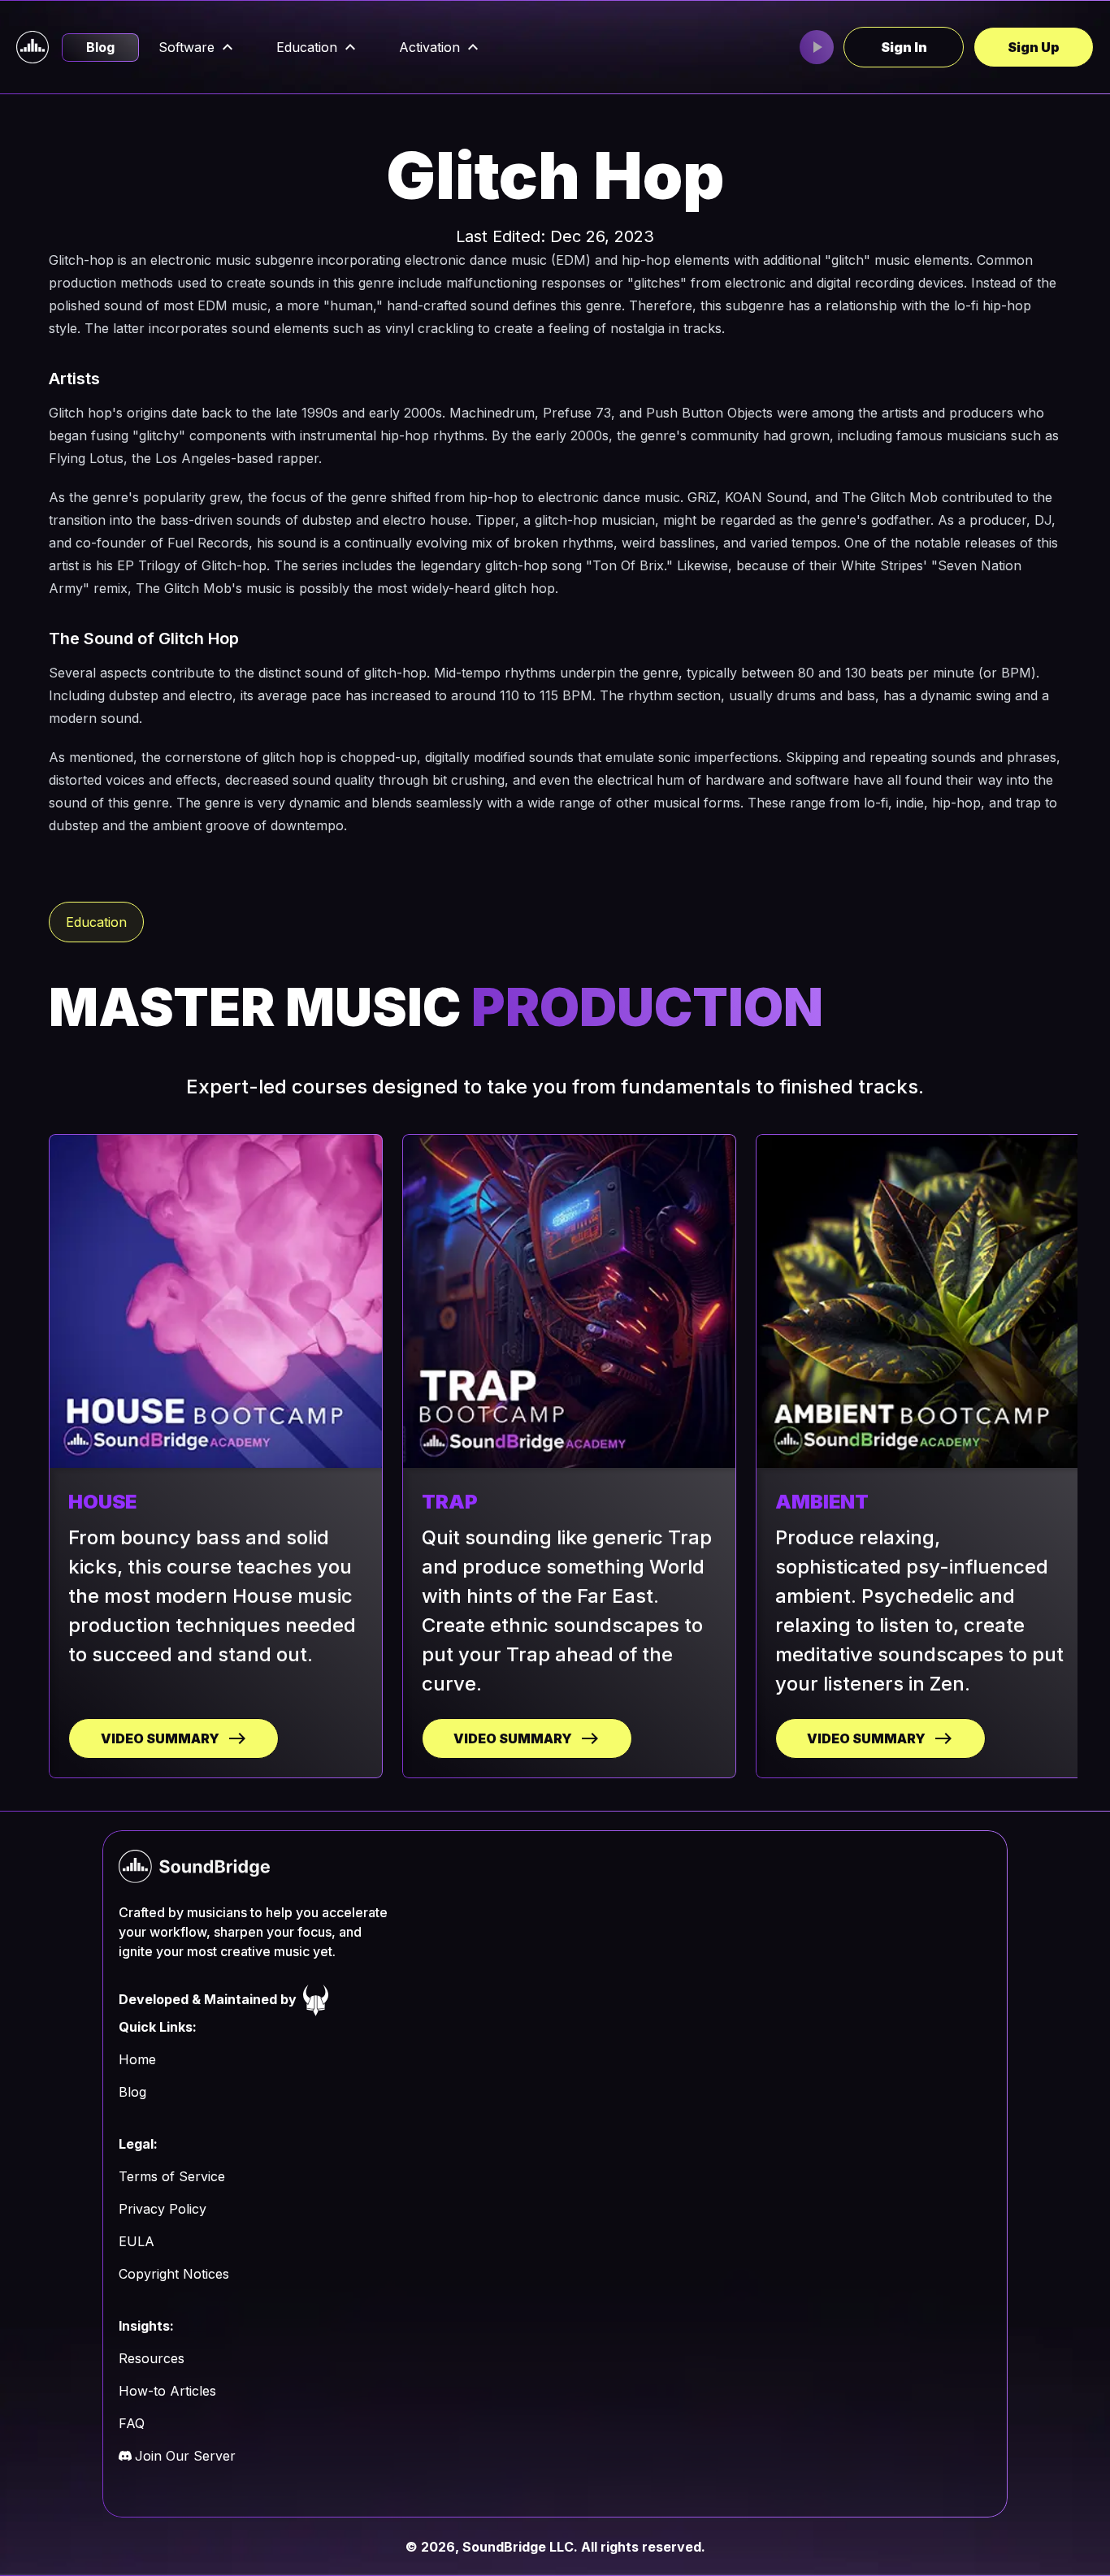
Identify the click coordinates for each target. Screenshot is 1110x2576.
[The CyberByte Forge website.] (316, 1999)
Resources (152, 2358)
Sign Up (1034, 47)
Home (137, 2059)
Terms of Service (172, 2176)
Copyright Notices (174, 2274)
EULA (137, 2241)
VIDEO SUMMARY (160, 1738)
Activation (429, 47)
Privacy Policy (163, 2209)
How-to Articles (167, 2391)
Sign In (904, 47)
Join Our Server (185, 2456)
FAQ (132, 2423)
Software (186, 47)
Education (307, 47)
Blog (100, 47)
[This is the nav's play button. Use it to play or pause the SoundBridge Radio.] (817, 47)
